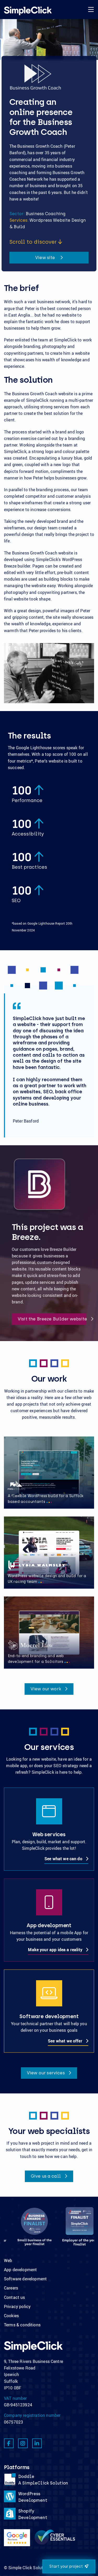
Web (8, 2260)
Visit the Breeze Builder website (52, 1319)
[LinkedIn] (37, 2443)
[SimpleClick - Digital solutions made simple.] (28, 11)
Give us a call (46, 2176)
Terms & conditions (22, 2325)
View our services (46, 2073)
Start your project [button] (66, 2566)
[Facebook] (9, 2443)
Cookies (11, 2316)
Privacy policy (17, 2306)
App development (20, 2270)
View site (46, 258)
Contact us (15, 2297)
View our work (46, 1689)
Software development (25, 2279)
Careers (11, 2288)
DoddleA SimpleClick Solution (43, 2480)
